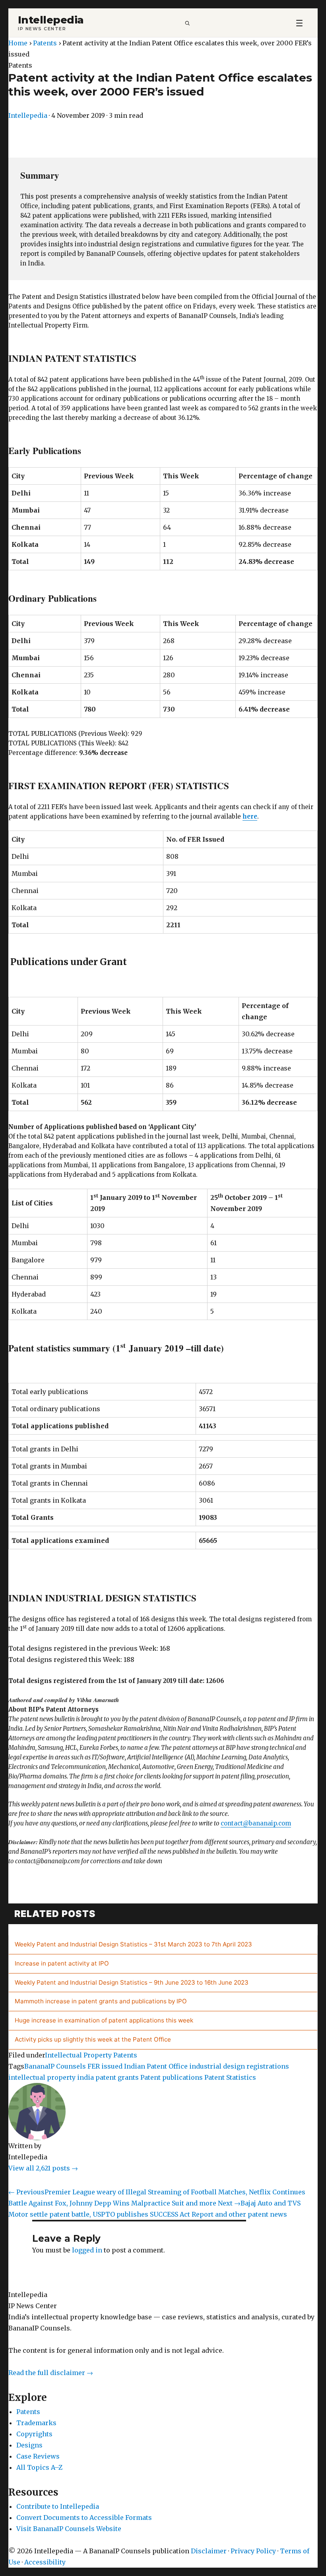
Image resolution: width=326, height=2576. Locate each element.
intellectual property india (51, 2077)
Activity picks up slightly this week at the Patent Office (93, 2039)
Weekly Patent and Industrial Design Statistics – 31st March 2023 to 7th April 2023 (133, 1944)
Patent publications (172, 2077)
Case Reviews (38, 2456)
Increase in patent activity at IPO (62, 1963)
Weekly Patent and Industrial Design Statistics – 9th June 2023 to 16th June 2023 (132, 1982)
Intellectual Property (78, 2055)
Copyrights (34, 2434)
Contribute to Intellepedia (58, 2506)
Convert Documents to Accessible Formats (84, 2517)
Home (18, 43)
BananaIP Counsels (55, 2066)
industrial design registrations (239, 2066)
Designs (29, 2445)
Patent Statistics (230, 2077)
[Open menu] (299, 23)
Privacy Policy (253, 2551)
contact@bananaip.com (256, 1823)
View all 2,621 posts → (43, 2168)
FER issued (105, 2066)
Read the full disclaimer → (51, 2373)
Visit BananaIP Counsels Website (69, 2529)
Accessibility (45, 2562)
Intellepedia (51, 20)
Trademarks (36, 2423)
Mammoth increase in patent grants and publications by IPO (101, 2001)
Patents (45, 43)
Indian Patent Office (156, 2066)
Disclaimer (209, 2551)
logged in (87, 2250)
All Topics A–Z (39, 2467)
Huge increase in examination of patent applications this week (104, 2020)
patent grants (117, 2077)
